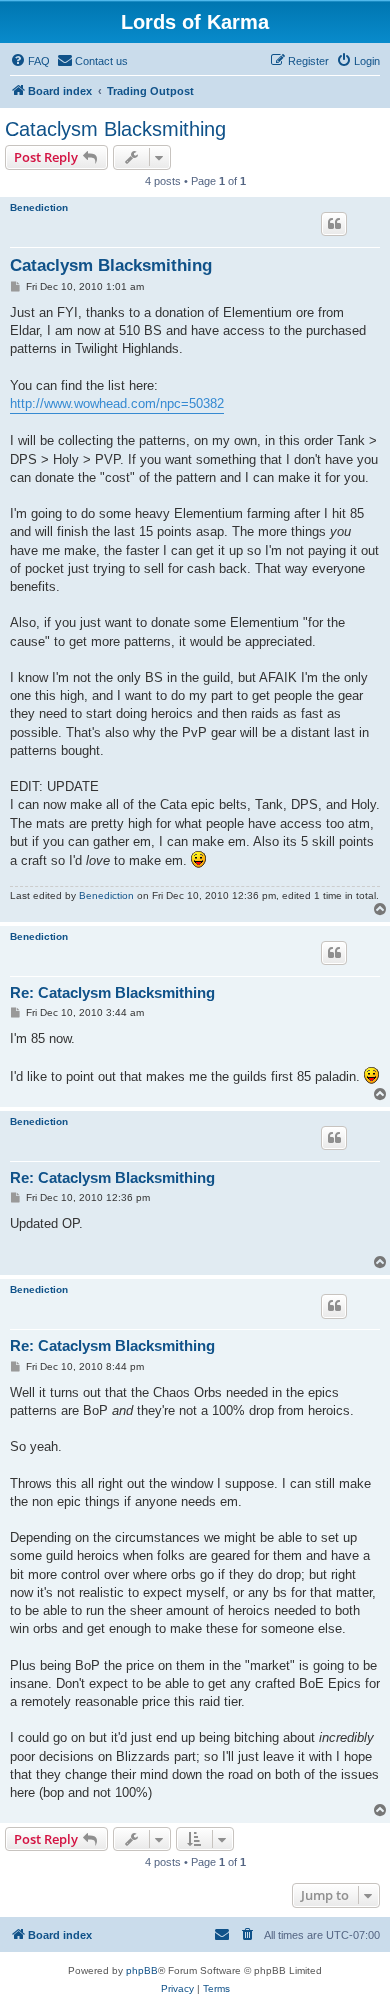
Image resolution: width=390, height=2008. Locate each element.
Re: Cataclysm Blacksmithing (112, 992)
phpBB (142, 1970)
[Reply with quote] (334, 224)
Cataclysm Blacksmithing (115, 129)
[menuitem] (30, 61)
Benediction (39, 207)
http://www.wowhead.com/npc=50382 (117, 403)
